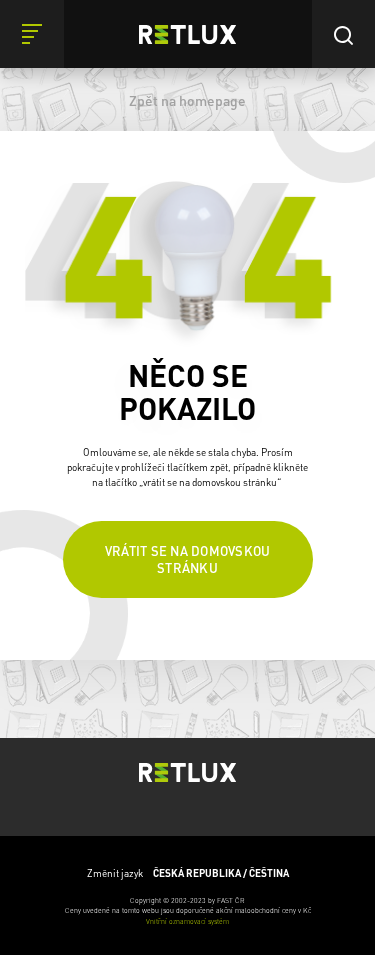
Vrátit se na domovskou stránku (188, 558)
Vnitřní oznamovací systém (187, 921)
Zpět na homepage (187, 100)
